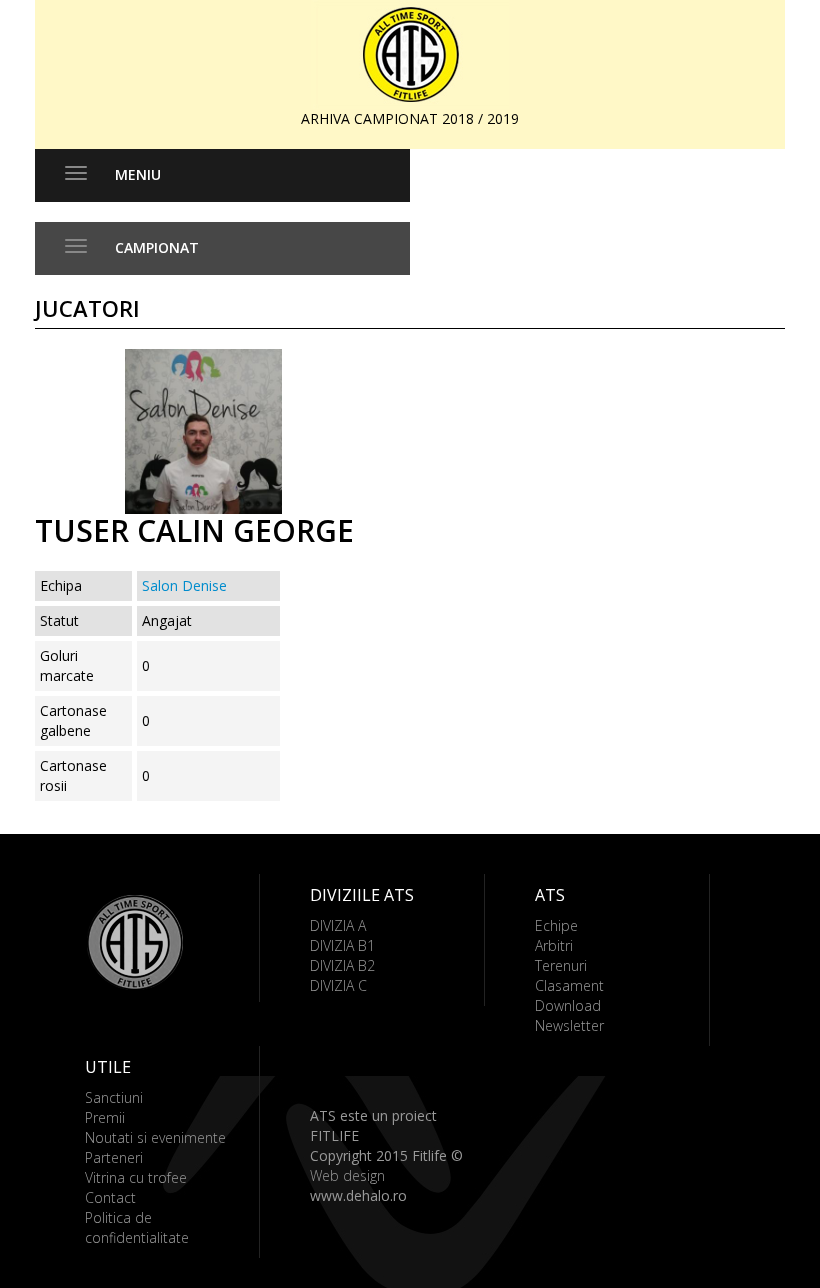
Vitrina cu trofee (136, 1177)
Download (568, 1005)
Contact (110, 1197)
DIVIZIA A (338, 925)
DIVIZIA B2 (342, 965)
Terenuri (561, 965)
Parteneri (114, 1157)
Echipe (556, 925)
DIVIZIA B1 (342, 945)
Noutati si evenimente (155, 1137)
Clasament (569, 985)
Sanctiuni (114, 1097)
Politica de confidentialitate (137, 1227)
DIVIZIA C (338, 985)
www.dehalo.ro (358, 1195)
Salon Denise (184, 585)
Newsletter (569, 1025)
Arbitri (554, 945)
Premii (105, 1117)
